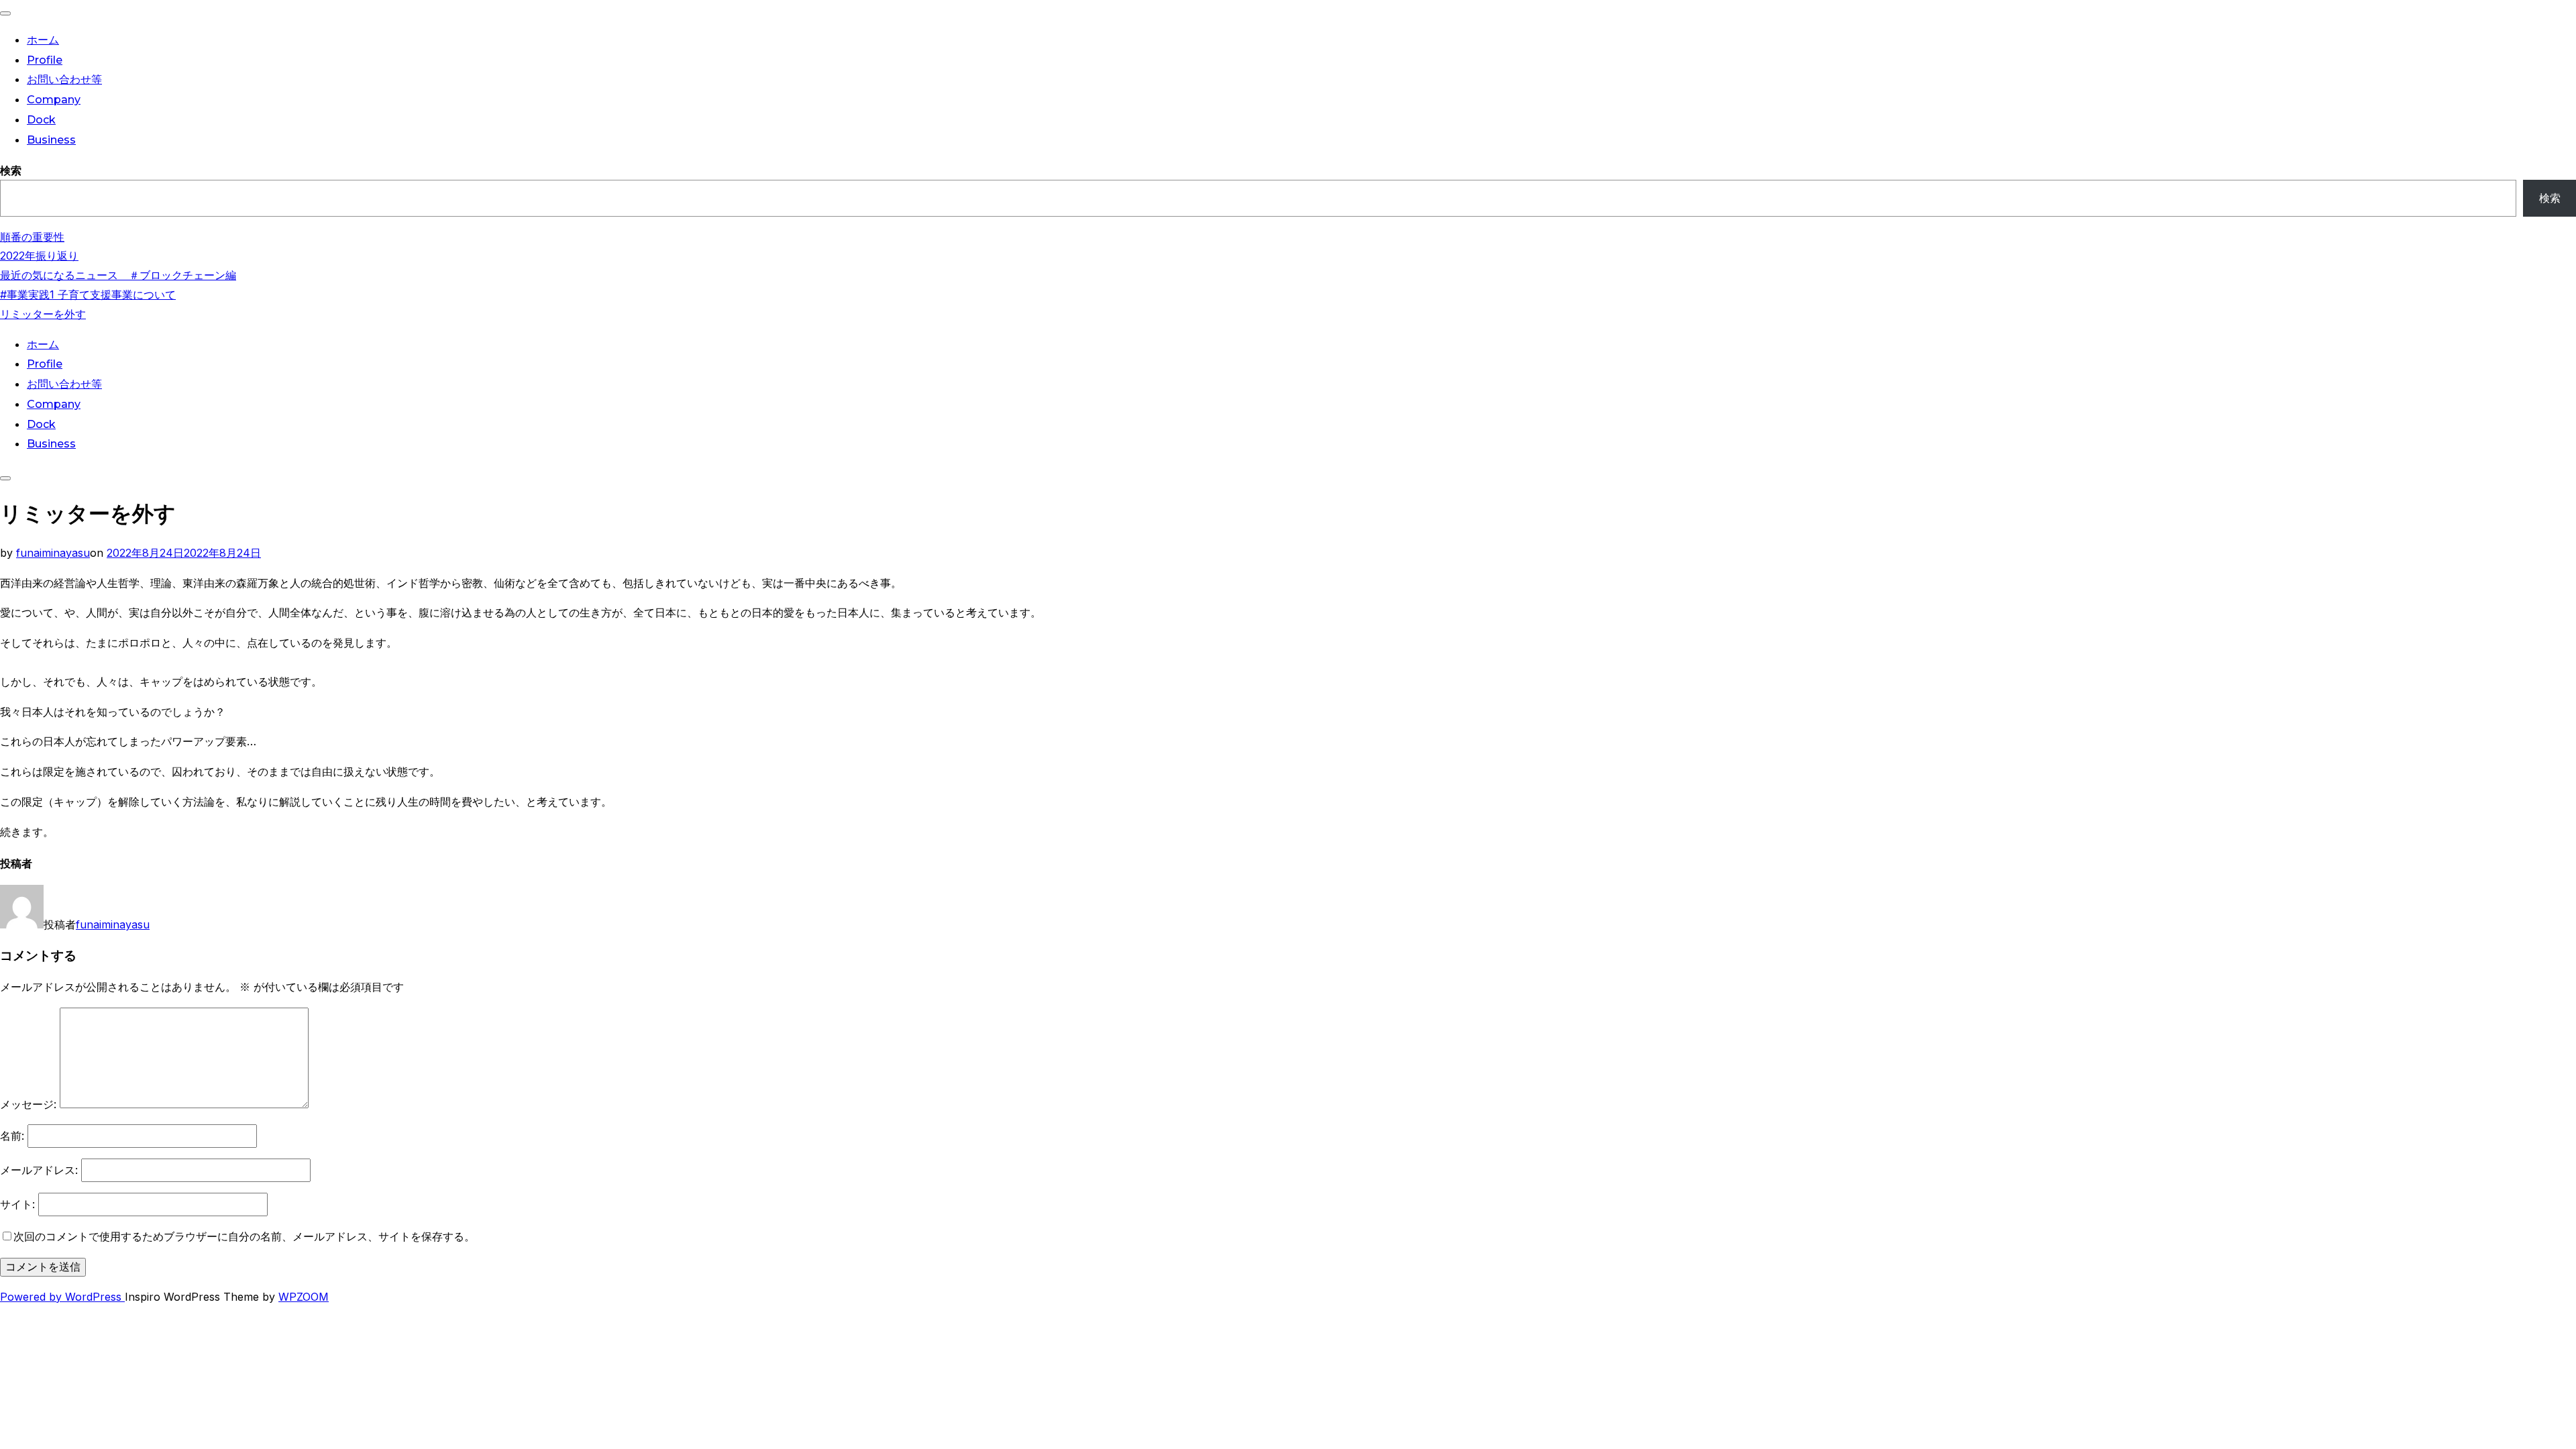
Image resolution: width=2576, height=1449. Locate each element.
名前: (12, 1136)
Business (51, 140)
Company (54, 100)
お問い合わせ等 (64, 79)
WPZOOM (304, 1297)
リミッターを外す (43, 314)
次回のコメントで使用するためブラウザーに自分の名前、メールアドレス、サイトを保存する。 (244, 1236)
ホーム (43, 40)
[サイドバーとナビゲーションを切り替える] (5, 478)
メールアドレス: (39, 1170)
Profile (45, 60)
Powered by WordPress (62, 1297)
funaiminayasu (53, 553)
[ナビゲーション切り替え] (5, 13)
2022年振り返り (39, 256)
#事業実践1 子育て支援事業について (88, 294)
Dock (41, 120)
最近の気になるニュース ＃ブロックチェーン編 (118, 275)
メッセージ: (28, 1104)
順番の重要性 (32, 237)
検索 (11, 170)
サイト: (17, 1204)
